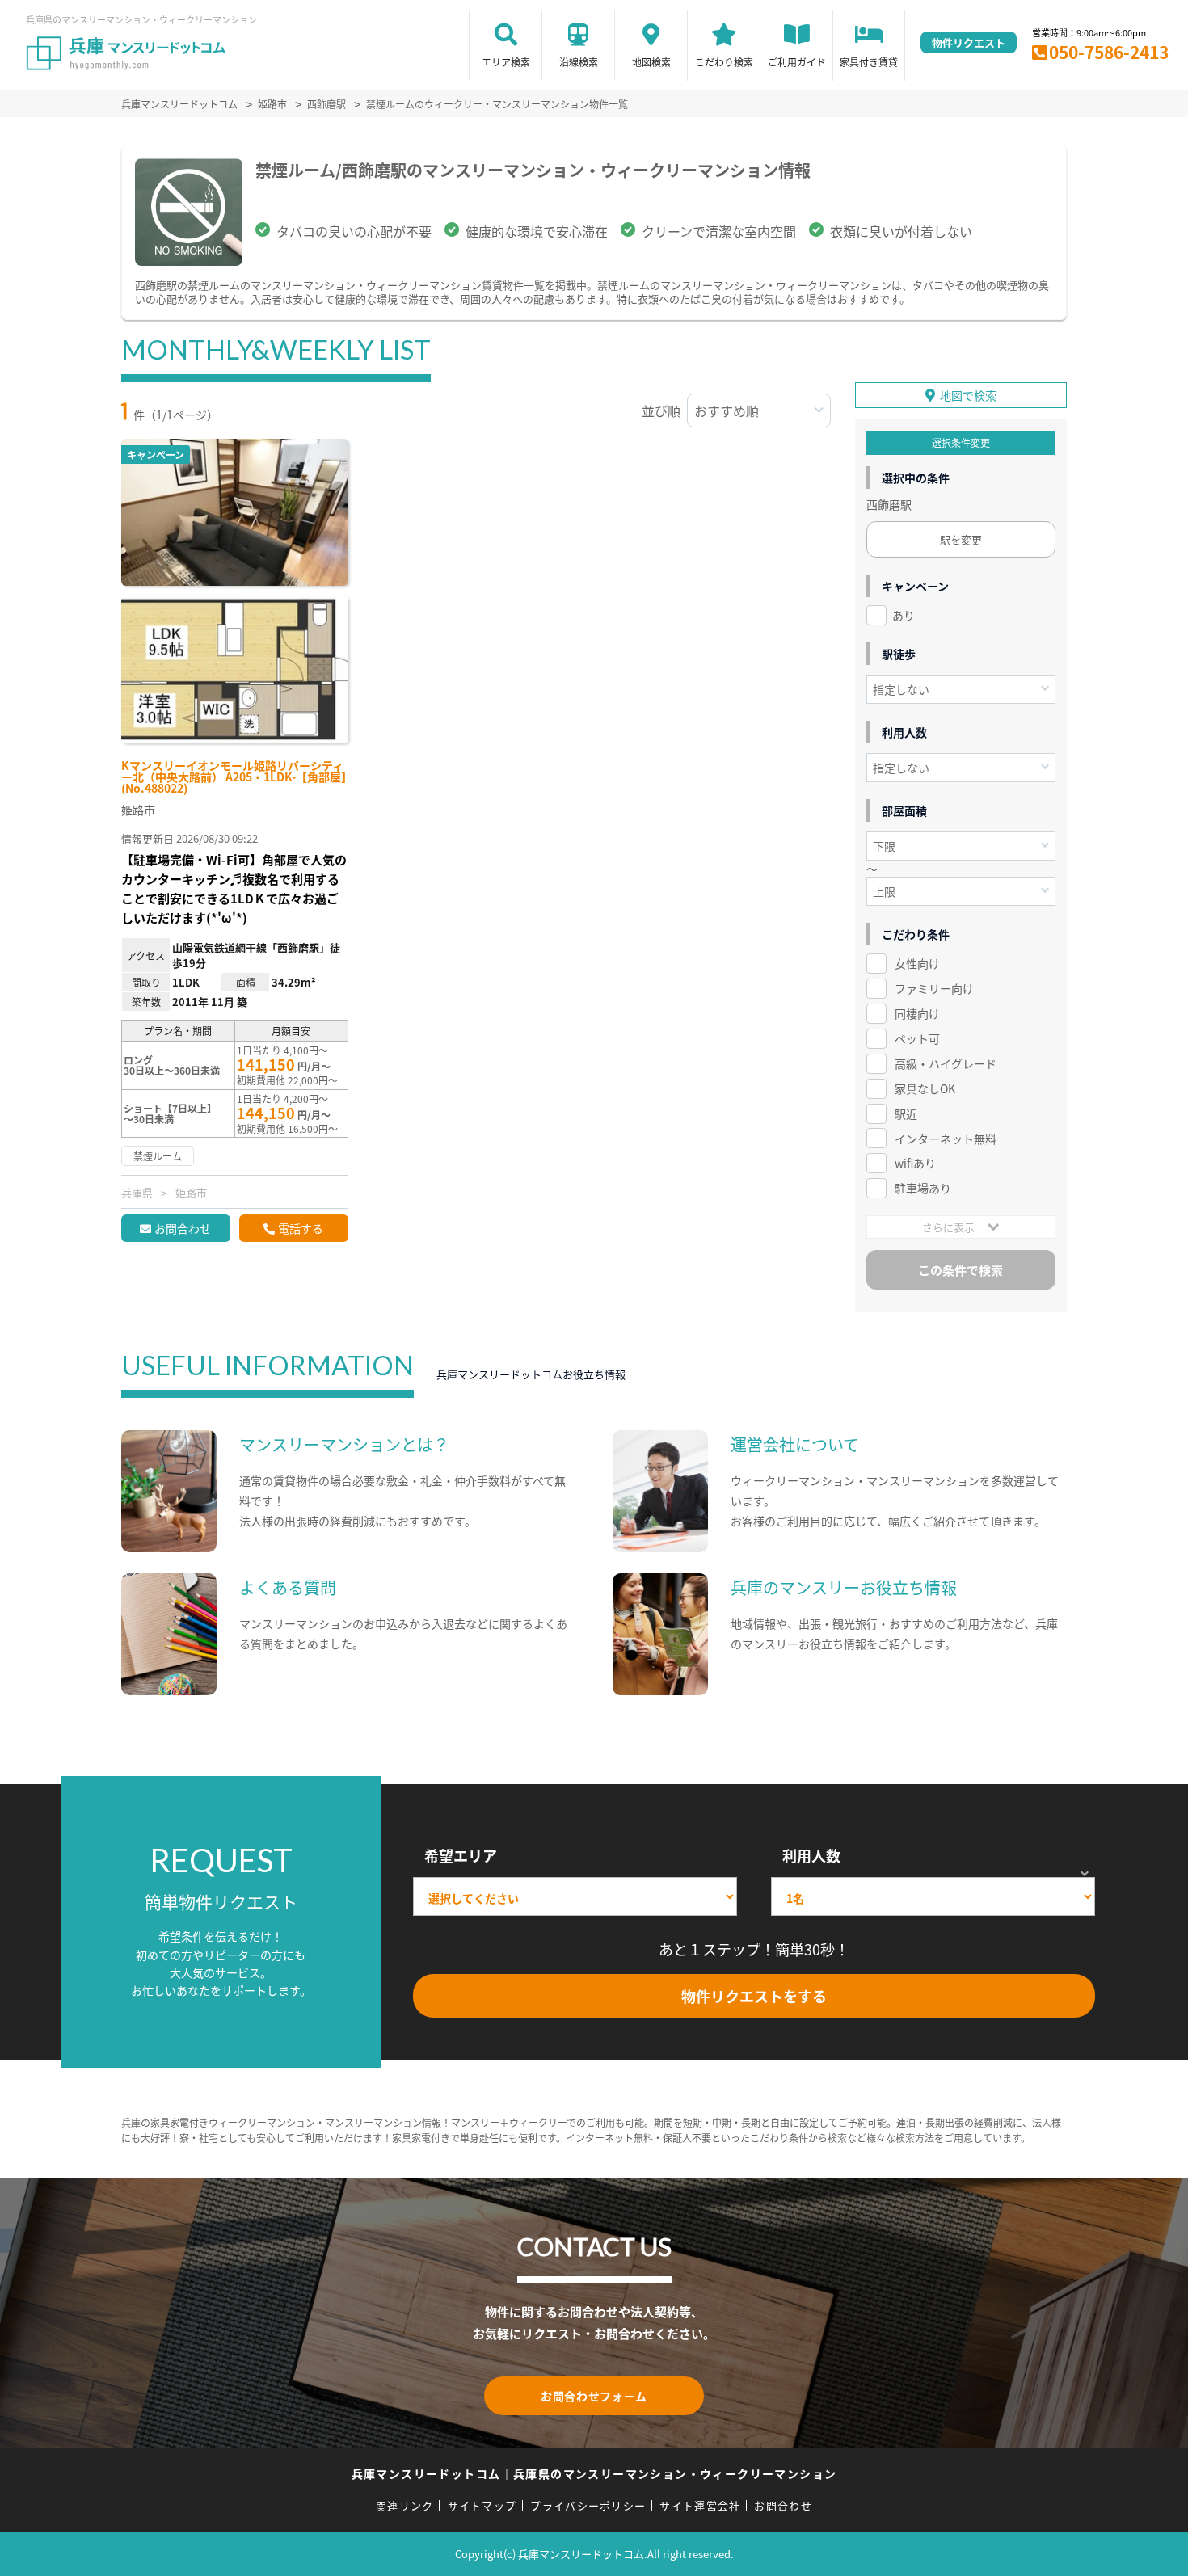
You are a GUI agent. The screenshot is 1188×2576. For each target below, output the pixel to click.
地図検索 (651, 62)
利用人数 (811, 1855)
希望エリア (461, 1855)
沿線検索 (579, 62)
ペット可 (917, 1038)
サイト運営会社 (700, 2505)
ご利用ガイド (797, 62)
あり (904, 615)
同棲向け (917, 1013)
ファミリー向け (934, 988)
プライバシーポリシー (588, 2505)
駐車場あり (923, 1188)
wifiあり (915, 1163)
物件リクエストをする (754, 1996)
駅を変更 (961, 539)
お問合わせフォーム (594, 2396)
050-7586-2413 (1109, 52)
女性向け (917, 963)
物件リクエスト (969, 42)
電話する (301, 1228)
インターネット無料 (946, 1139)
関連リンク (405, 2505)
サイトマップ (482, 2505)
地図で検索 (968, 395)
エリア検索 (506, 62)
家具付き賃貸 (869, 62)
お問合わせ (183, 1228)
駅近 (906, 1113)
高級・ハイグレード (946, 1063)
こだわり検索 (724, 62)
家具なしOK (925, 1088)
